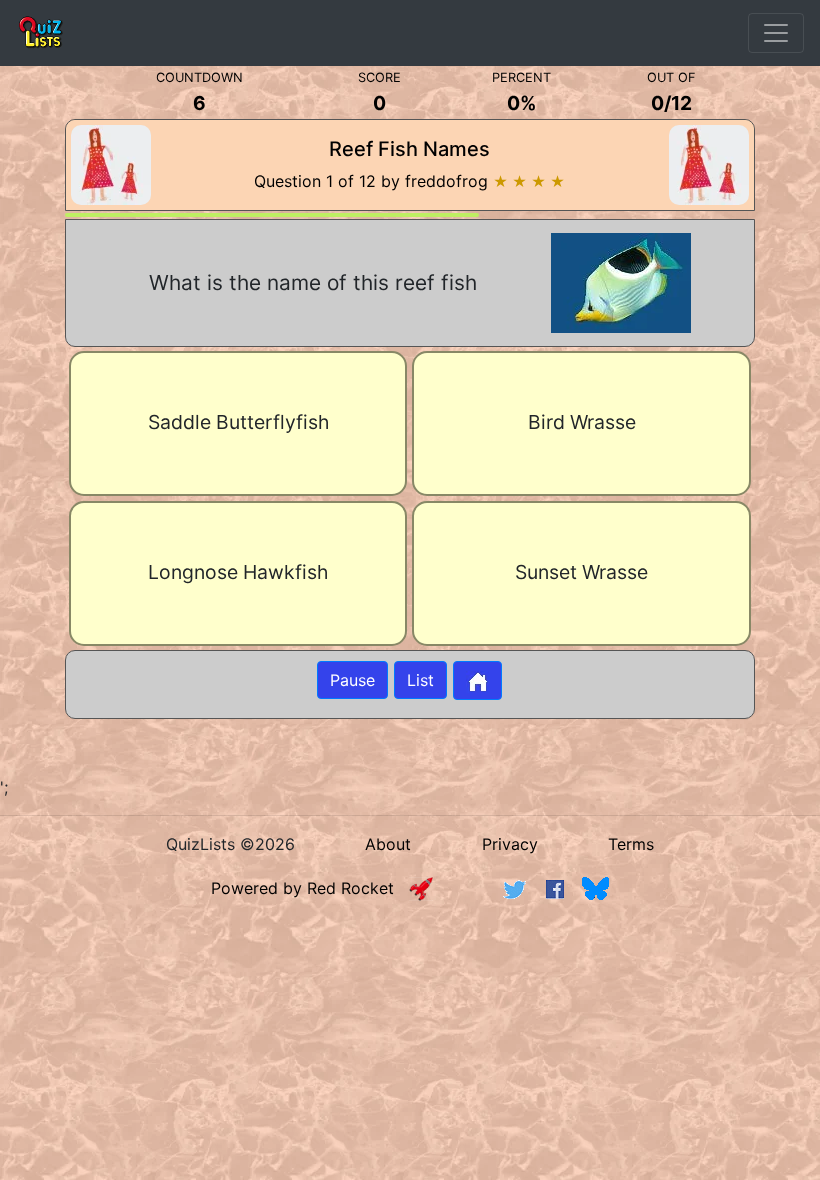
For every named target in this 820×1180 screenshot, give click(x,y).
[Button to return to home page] (477, 680)
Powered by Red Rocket (310, 888)
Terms (631, 844)
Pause (352, 680)
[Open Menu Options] (776, 33)
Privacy (510, 844)
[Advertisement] (410, 971)
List (420, 680)
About (388, 844)
